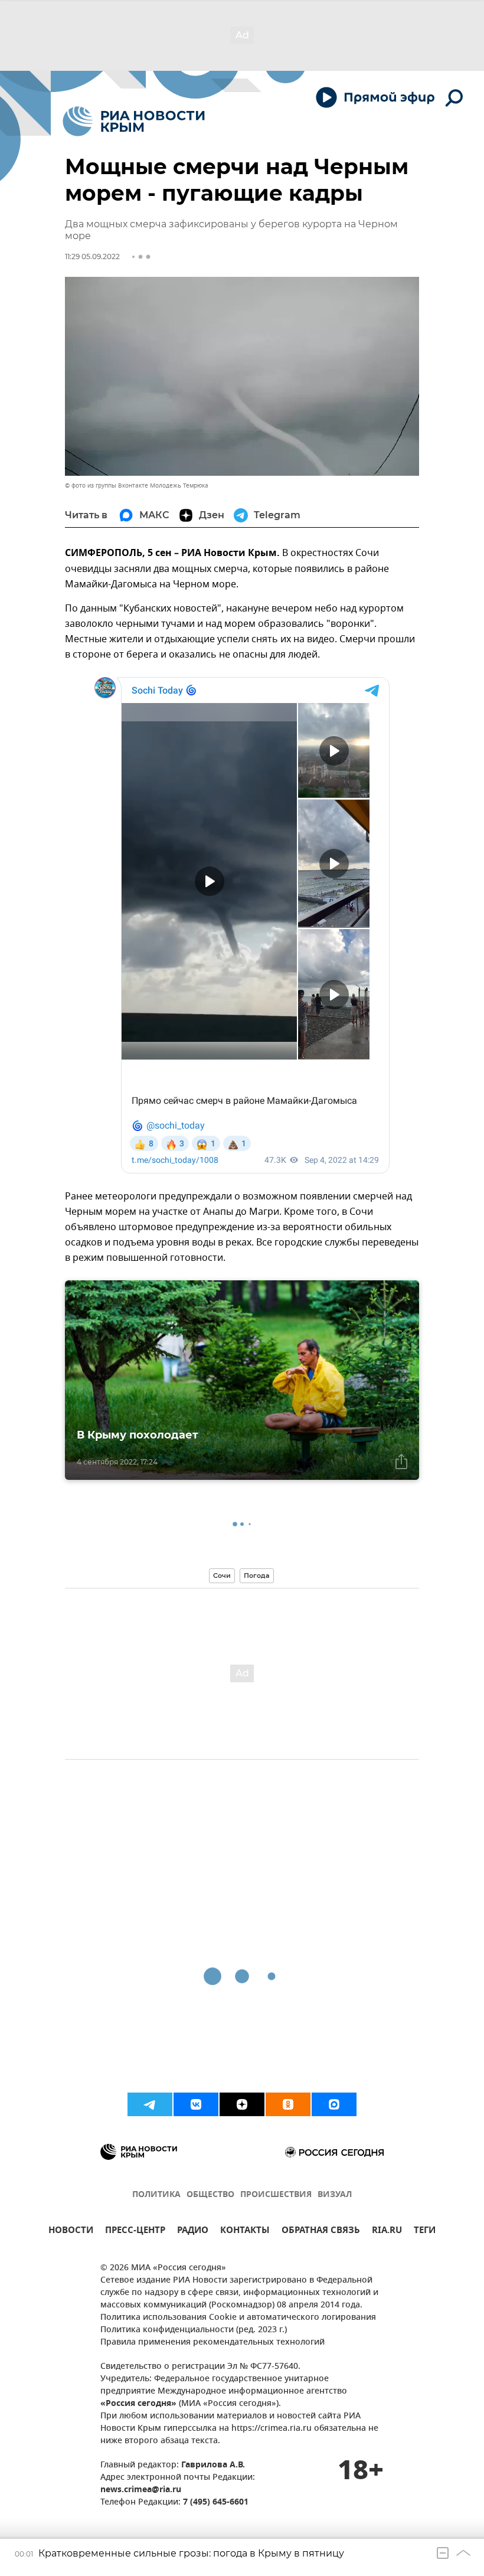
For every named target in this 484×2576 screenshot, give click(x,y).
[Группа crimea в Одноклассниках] (288, 2104)
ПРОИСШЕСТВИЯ (276, 2195)
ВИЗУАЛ (335, 2195)
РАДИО (193, 2232)
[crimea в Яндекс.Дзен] (242, 2104)
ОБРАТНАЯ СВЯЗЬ (321, 2232)
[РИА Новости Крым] (134, 121)
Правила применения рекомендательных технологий (212, 2343)
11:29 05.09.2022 (92, 256)
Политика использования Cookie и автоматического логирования (238, 2318)
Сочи (222, 1575)
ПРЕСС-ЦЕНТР (135, 2232)
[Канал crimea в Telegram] (150, 2104)
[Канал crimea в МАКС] (334, 2104)
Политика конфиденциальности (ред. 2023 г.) (194, 2330)
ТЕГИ (425, 2232)
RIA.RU (387, 2232)
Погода (257, 1575)
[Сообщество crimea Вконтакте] (196, 2104)
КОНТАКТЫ (245, 2232)
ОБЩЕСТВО (210, 2195)
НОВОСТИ (71, 2232)
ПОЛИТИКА (156, 2195)
